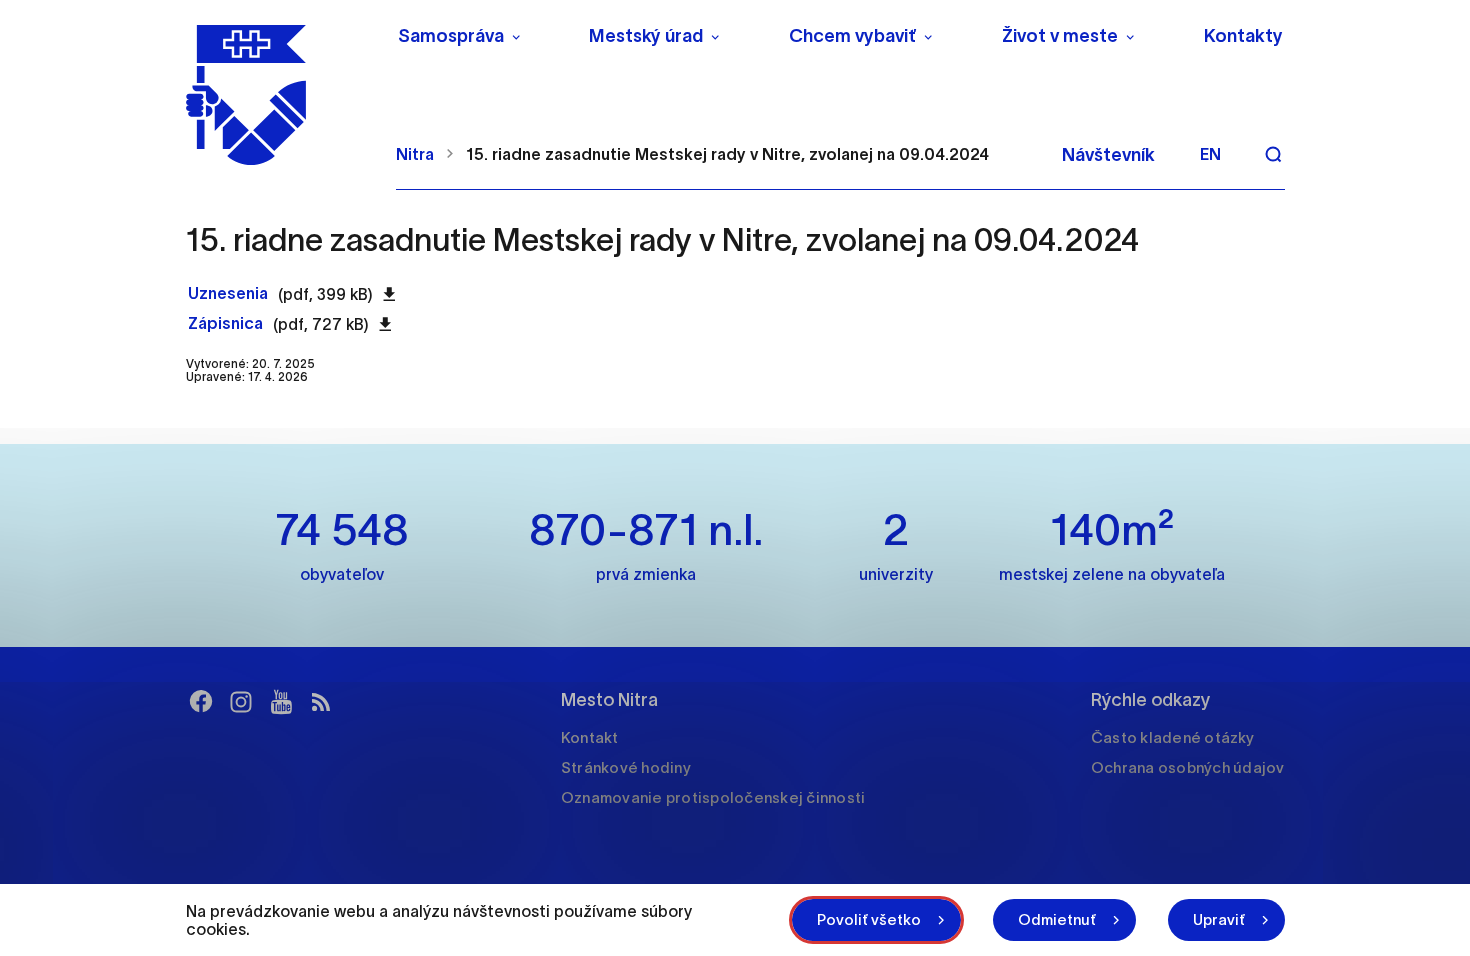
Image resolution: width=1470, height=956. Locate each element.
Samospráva (451, 36)
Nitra (415, 154)
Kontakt (590, 737)
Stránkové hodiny (626, 767)
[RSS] (321, 702)
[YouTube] (281, 702)
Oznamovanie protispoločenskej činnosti (713, 797)
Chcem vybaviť (852, 36)
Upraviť (1219, 919)
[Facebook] (201, 702)
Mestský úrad (646, 36)
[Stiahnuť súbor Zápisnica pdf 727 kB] (385, 324)
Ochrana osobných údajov (1188, 767)
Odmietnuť (1057, 919)
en (1210, 154)
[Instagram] (241, 702)
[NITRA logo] (278, 95)
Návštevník (1108, 155)
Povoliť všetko (869, 919)
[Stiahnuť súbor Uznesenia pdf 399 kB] (389, 294)
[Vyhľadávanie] (1273, 154)
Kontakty (1243, 36)
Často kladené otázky (1172, 737)
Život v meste (1060, 36)
